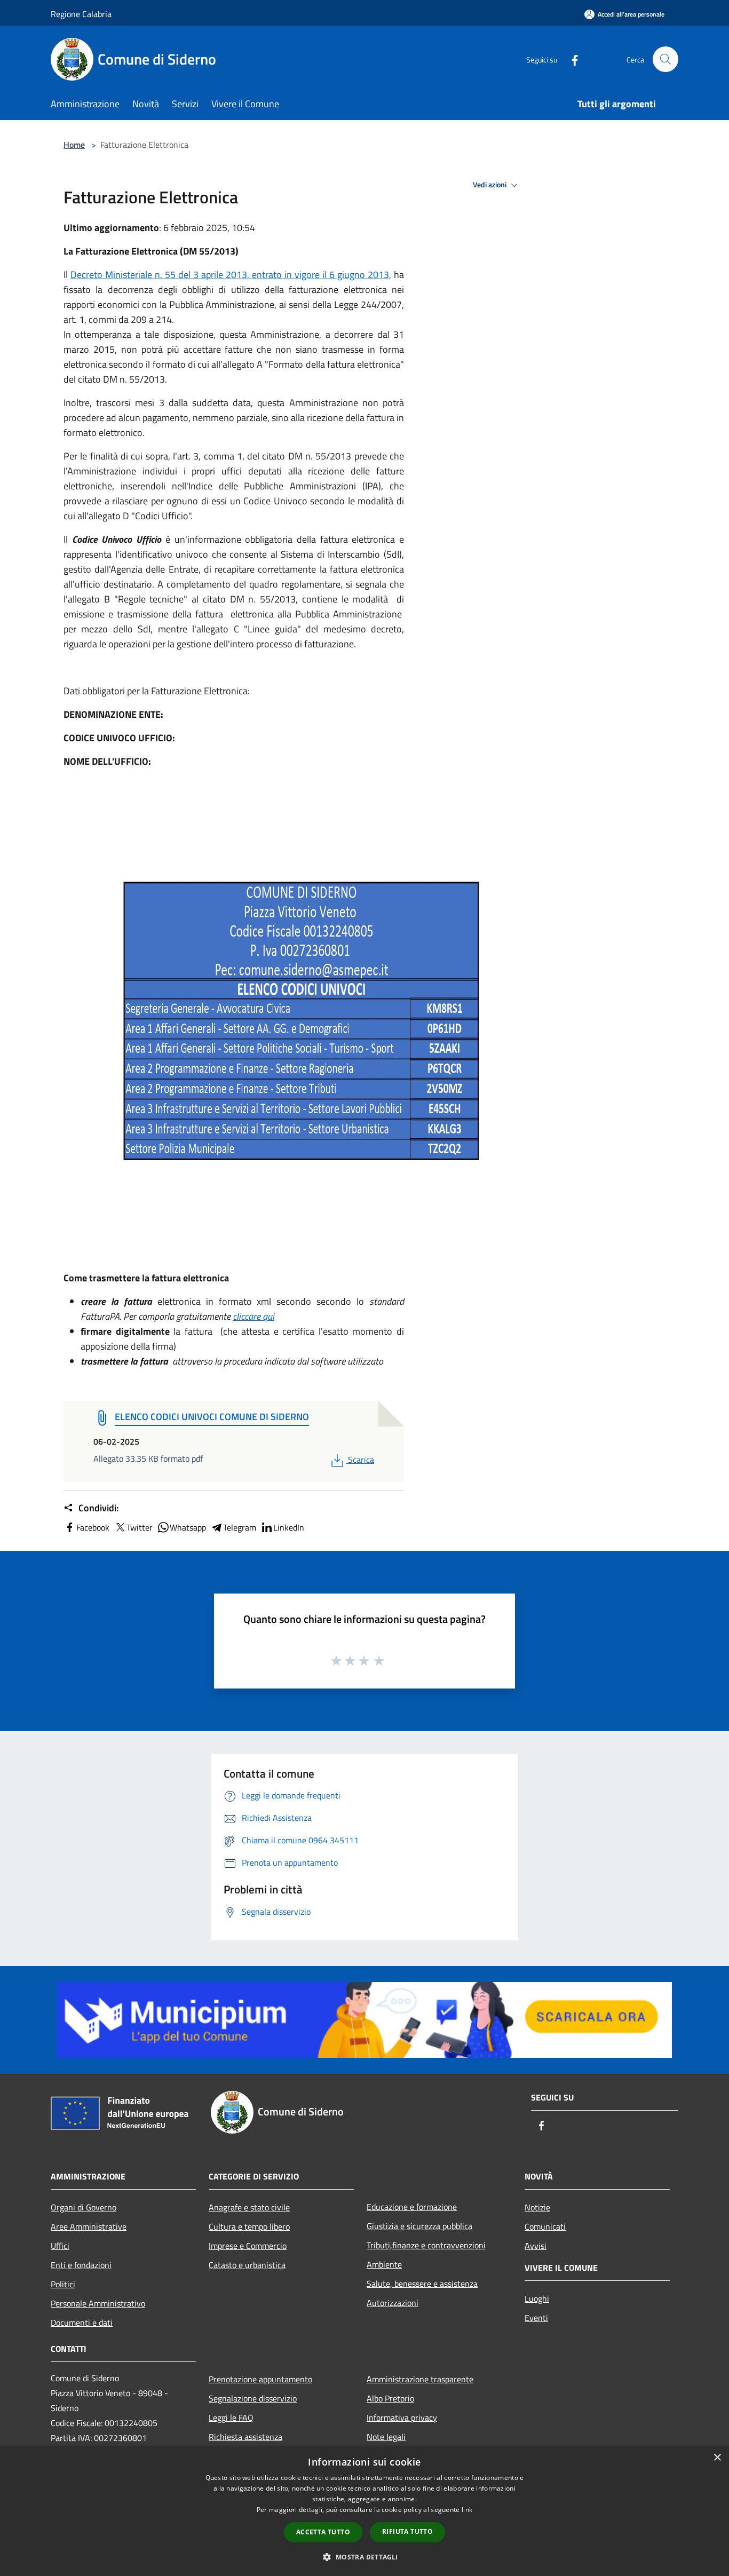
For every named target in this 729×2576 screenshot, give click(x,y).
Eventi (536, 2318)
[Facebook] (570, 59)
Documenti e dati (82, 2323)
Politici (63, 2284)
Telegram (240, 1527)
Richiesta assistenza (245, 2437)
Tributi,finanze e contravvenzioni (426, 2245)
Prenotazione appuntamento (260, 2379)
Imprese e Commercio (248, 2246)
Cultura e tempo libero (249, 2226)
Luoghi (537, 2298)
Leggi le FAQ (231, 2418)
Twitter (140, 1527)
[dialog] (364, 2511)
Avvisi (536, 2246)
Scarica (361, 1460)
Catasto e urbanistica (247, 2265)
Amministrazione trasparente (420, 2379)
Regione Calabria (81, 14)
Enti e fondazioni (81, 2265)
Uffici (60, 2246)
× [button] (717, 2458)
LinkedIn (289, 1527)
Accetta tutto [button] (323, 2532)
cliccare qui (253, 1316)
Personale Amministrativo (98, 2303)
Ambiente (384, 2264)
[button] (364, 2557)
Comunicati (545, 2226)
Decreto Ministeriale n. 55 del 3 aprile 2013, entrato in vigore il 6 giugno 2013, (231, 275)
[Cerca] (665, 59)
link (467, 2510)
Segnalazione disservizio (253, 2398)
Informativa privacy (402, 2418)
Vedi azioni (490, 185)
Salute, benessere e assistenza (422, 2284)
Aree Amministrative (89, 2226)
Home (74, 145)
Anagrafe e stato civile (249, 2207)
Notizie (537, 2207)
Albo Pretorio (390, 2398)
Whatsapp (188, 1527)
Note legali (386, 2437)
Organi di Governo (84, 2207)
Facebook (93, 1527)
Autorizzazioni (393, 2303)
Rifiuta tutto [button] (407, 2531)
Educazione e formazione (412, 2207)
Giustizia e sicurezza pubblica (419, 2226)
